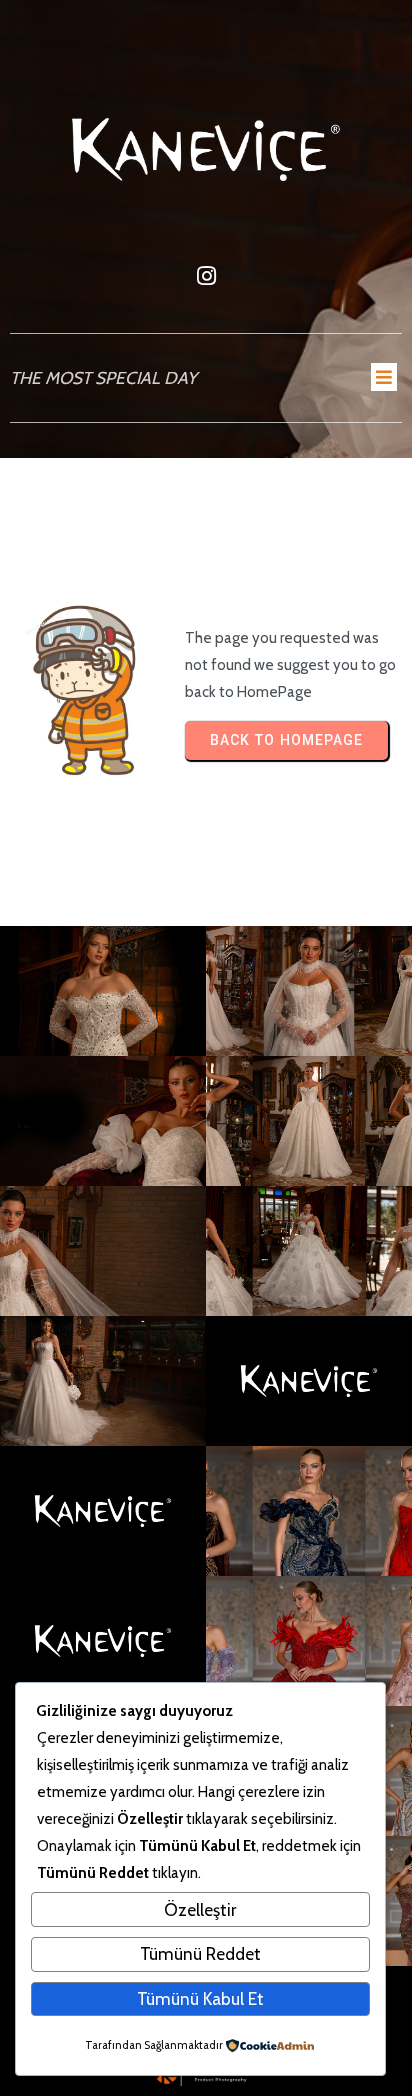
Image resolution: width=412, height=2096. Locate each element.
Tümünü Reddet (200, 1953)
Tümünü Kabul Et (200, 1998)
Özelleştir (200, 1909)
